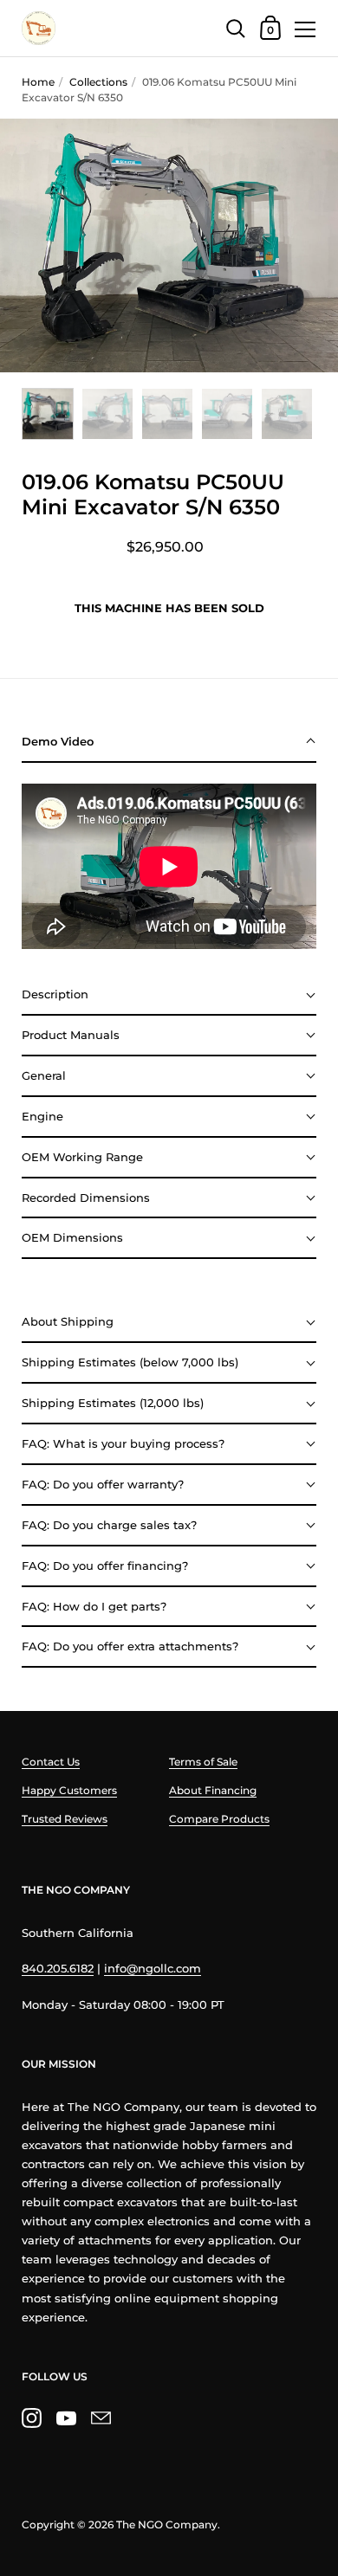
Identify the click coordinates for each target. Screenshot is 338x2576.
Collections (98, 82)
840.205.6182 (58, 1968)
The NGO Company (167, 2524)
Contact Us (51, 1762)
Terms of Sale (203, 1762)
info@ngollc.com (153, 1968)
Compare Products (219, 1819)
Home (38, 82)
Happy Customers (69, 1790)
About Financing (213, 1790)
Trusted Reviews (65, 1819)
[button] (169, 742)
